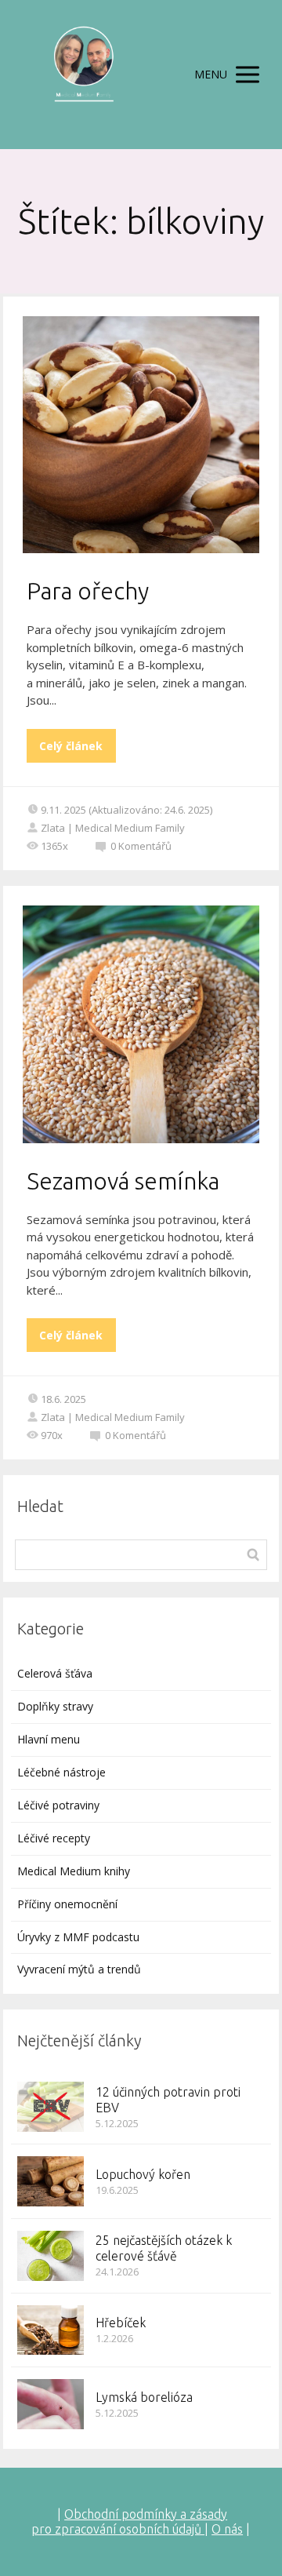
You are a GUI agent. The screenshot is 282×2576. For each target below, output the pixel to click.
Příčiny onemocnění (67, 1904)
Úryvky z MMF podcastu (78, 1937)
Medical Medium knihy (74, 1871)
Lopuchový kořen (143, 2174)
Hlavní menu (49, 1739)
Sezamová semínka (123, 1181)
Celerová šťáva (55, 1673)
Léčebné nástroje (61, 1772)
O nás (227, 2529)
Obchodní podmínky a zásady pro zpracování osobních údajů (129, 2521)
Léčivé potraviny (58, 1805)
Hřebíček (121, 2323)
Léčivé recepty (54, 1838)
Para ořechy (88, 591)
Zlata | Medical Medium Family (113, 828)
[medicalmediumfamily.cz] (83, 75)
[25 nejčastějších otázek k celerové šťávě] (51, 2256)
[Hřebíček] (51, 2330)
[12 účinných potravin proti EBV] (51, 2107)
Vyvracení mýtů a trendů (79, 1969)
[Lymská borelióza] (51, 2404)
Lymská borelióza (144, 2397)
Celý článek (71, 746)
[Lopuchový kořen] (51, 2181)
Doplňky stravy (55, 1706)
